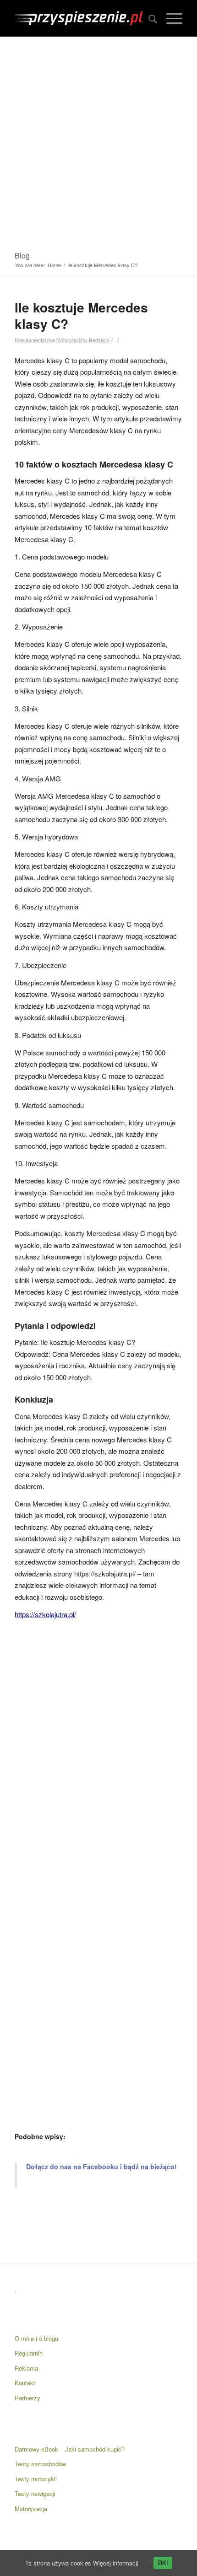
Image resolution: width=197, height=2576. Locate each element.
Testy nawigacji (35, 2493)
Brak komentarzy (33, 340)
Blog (22, 255)
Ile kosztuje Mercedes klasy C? (81, 315)
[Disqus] (98, 1750)
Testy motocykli (36, 2479)
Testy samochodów (40, 2464)
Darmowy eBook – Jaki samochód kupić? (70, 2449)
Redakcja (99, 340)
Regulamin (29, 2353)
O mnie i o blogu (36, 2338)
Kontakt (25, 2383)
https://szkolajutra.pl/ (45, 1614)
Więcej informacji (116, 2563)
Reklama (26, 2368)
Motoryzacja (69, 340)
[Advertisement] (98, 140)
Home (54, 265)
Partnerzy (27, 2398)
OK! (163, 2563)
